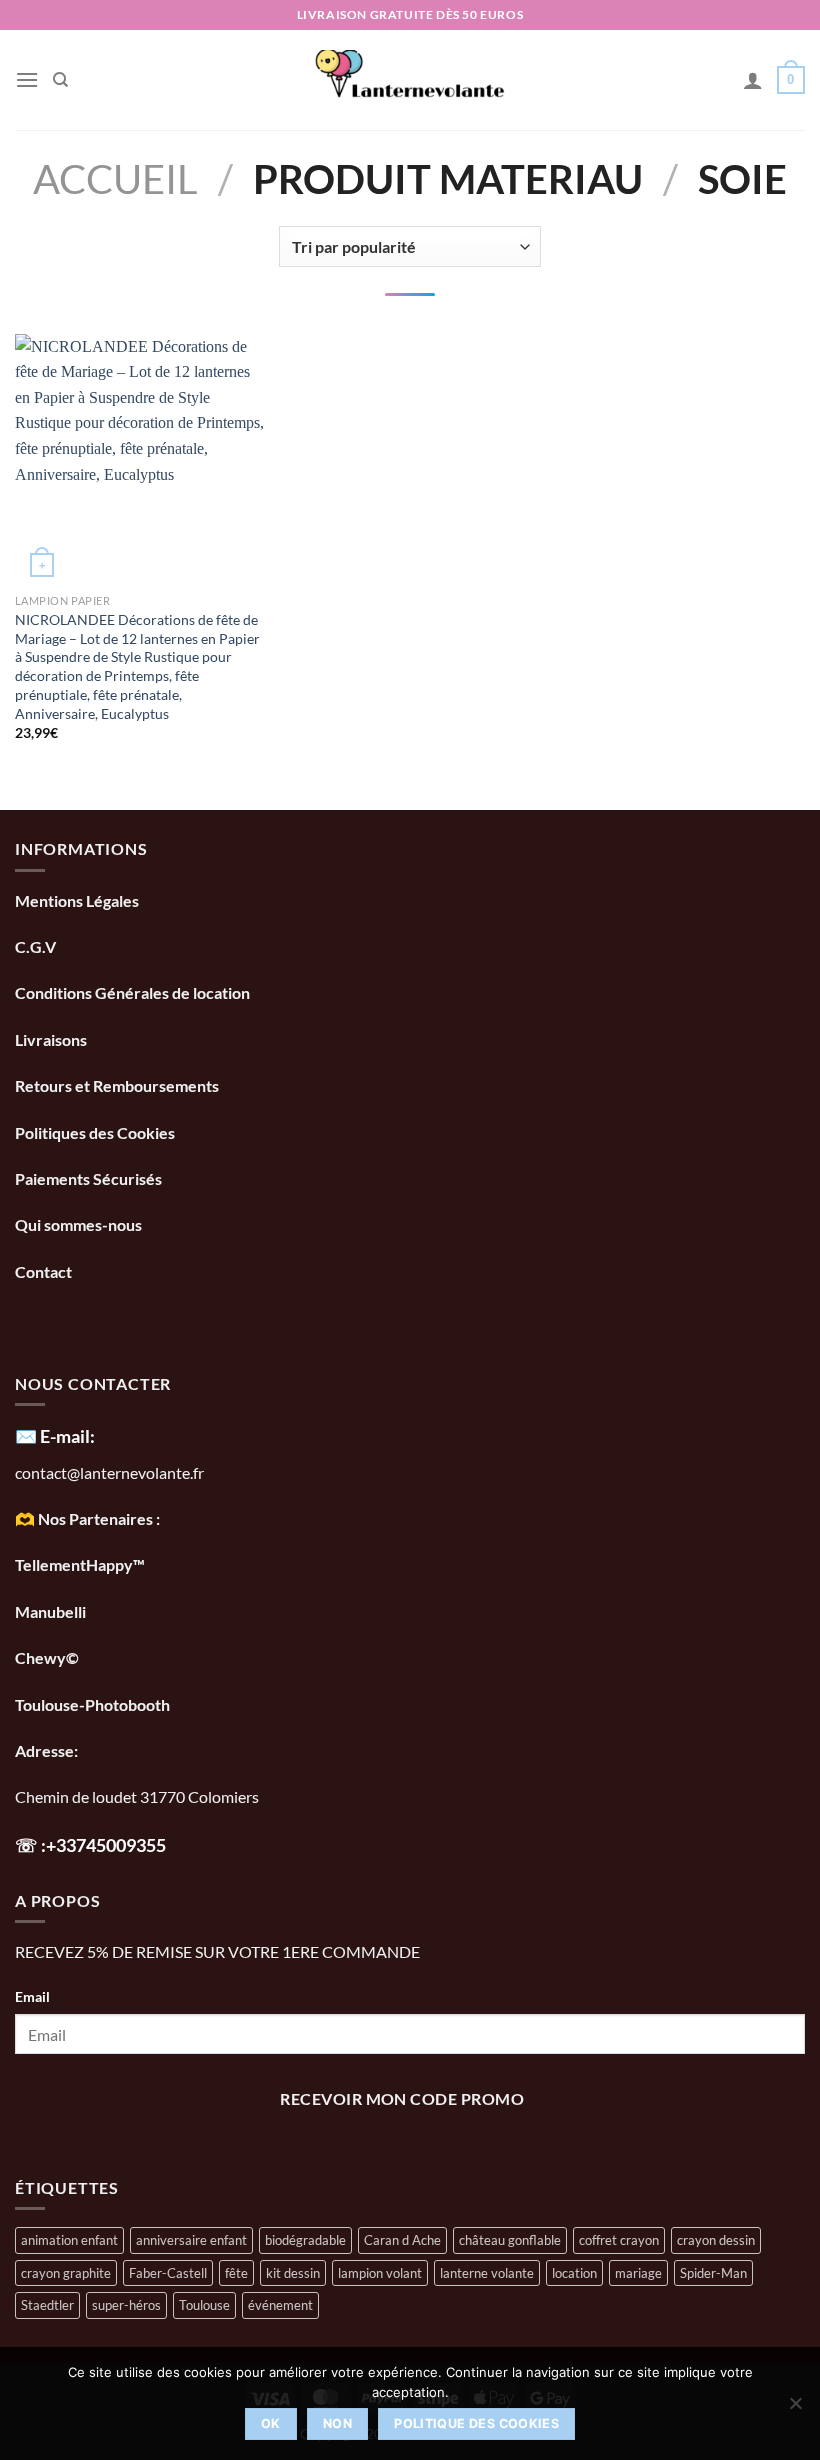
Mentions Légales (77, 900)
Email (32, 1996)
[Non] (795, 2409)
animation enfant (69, 2240)
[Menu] (27, 79)
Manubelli (50, 1611)
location (574, 2273)
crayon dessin (716, 2240)
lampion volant (380, 2273)
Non (337, 2423)
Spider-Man (713, 2273)
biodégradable (305, 2240)
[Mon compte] (753, 80)
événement (280, 2305)
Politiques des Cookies (95, 1132)
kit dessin (293, 2273)
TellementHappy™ (80, 1564)
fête (236, 2273)
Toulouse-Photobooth (92, 1704)
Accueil (115, 178)
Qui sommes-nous (80, 1224)
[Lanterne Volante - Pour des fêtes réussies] (410, 80)
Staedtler (47, 2305)
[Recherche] (60, 80)
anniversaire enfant (191, 2240)
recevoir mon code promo (402, 2099)
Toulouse (204, 2305)
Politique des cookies (476, 2423)
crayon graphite (66, 2273)
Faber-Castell (168, 2273)
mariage (638, 2273)
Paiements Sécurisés (88, 1178)
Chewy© (47, 1657)
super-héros (126, 2305)
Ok (271, 2423)
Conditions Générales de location (132, 992)
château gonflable (510, 2240)
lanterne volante (487, 2273)
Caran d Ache (402, 2240)
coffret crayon (619, 2240)
